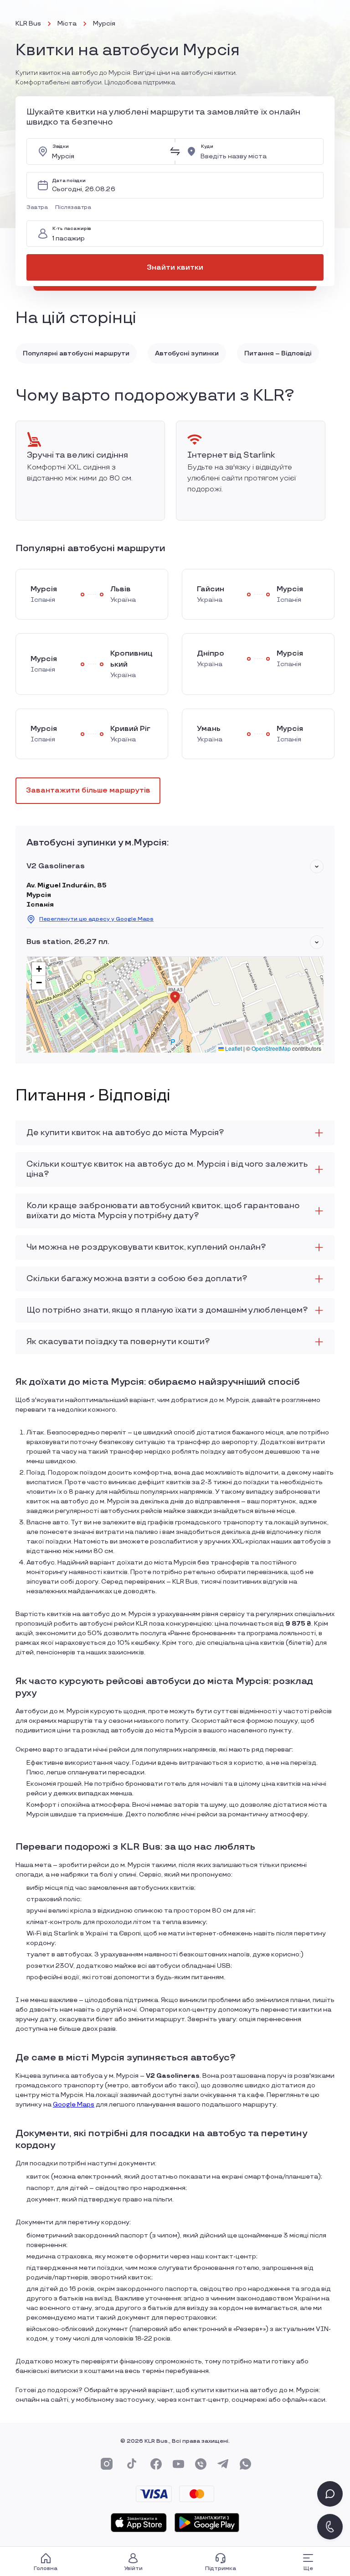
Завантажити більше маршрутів (88, 790)
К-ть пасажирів (72, 229)
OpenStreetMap (271, 1048)
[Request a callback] (330, 2527)
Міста (67, 23)
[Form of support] (330, 2494)
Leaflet (233, 1048)
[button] (39, 208)
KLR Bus (28, 23)
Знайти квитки (175, 268)
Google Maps (74, 2104)
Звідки (61, 147)
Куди (207, 147)
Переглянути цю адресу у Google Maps (96, 919)
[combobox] (108, 151)
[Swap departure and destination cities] (175, 151)
